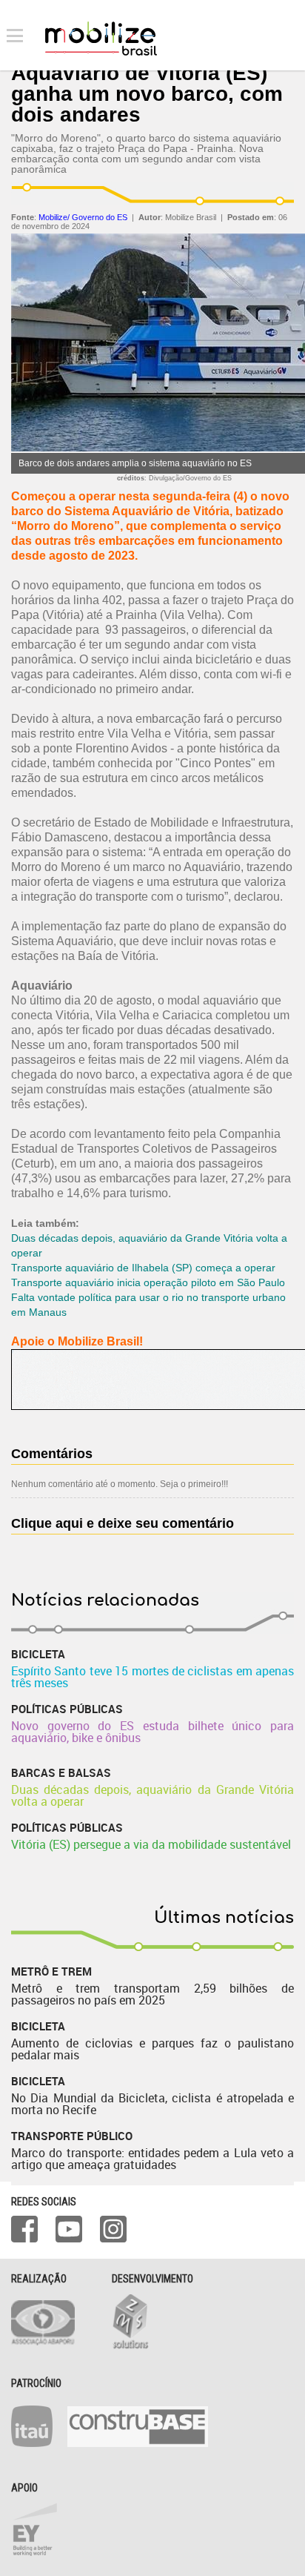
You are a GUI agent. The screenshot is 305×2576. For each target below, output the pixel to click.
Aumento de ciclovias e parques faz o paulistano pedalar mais (152, 2049)
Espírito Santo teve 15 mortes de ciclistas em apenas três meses (152, 1677)
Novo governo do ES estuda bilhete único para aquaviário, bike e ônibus (152, 1732)
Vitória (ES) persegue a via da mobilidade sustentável (151, 1844)
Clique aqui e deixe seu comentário (123, 1523)
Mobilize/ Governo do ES (83, 217)
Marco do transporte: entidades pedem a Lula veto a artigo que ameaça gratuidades (152, 2159)
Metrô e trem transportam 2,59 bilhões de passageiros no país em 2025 (152, 1994)
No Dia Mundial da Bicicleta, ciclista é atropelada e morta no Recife (152, 2104)
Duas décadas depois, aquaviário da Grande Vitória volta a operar (152, 1795)
